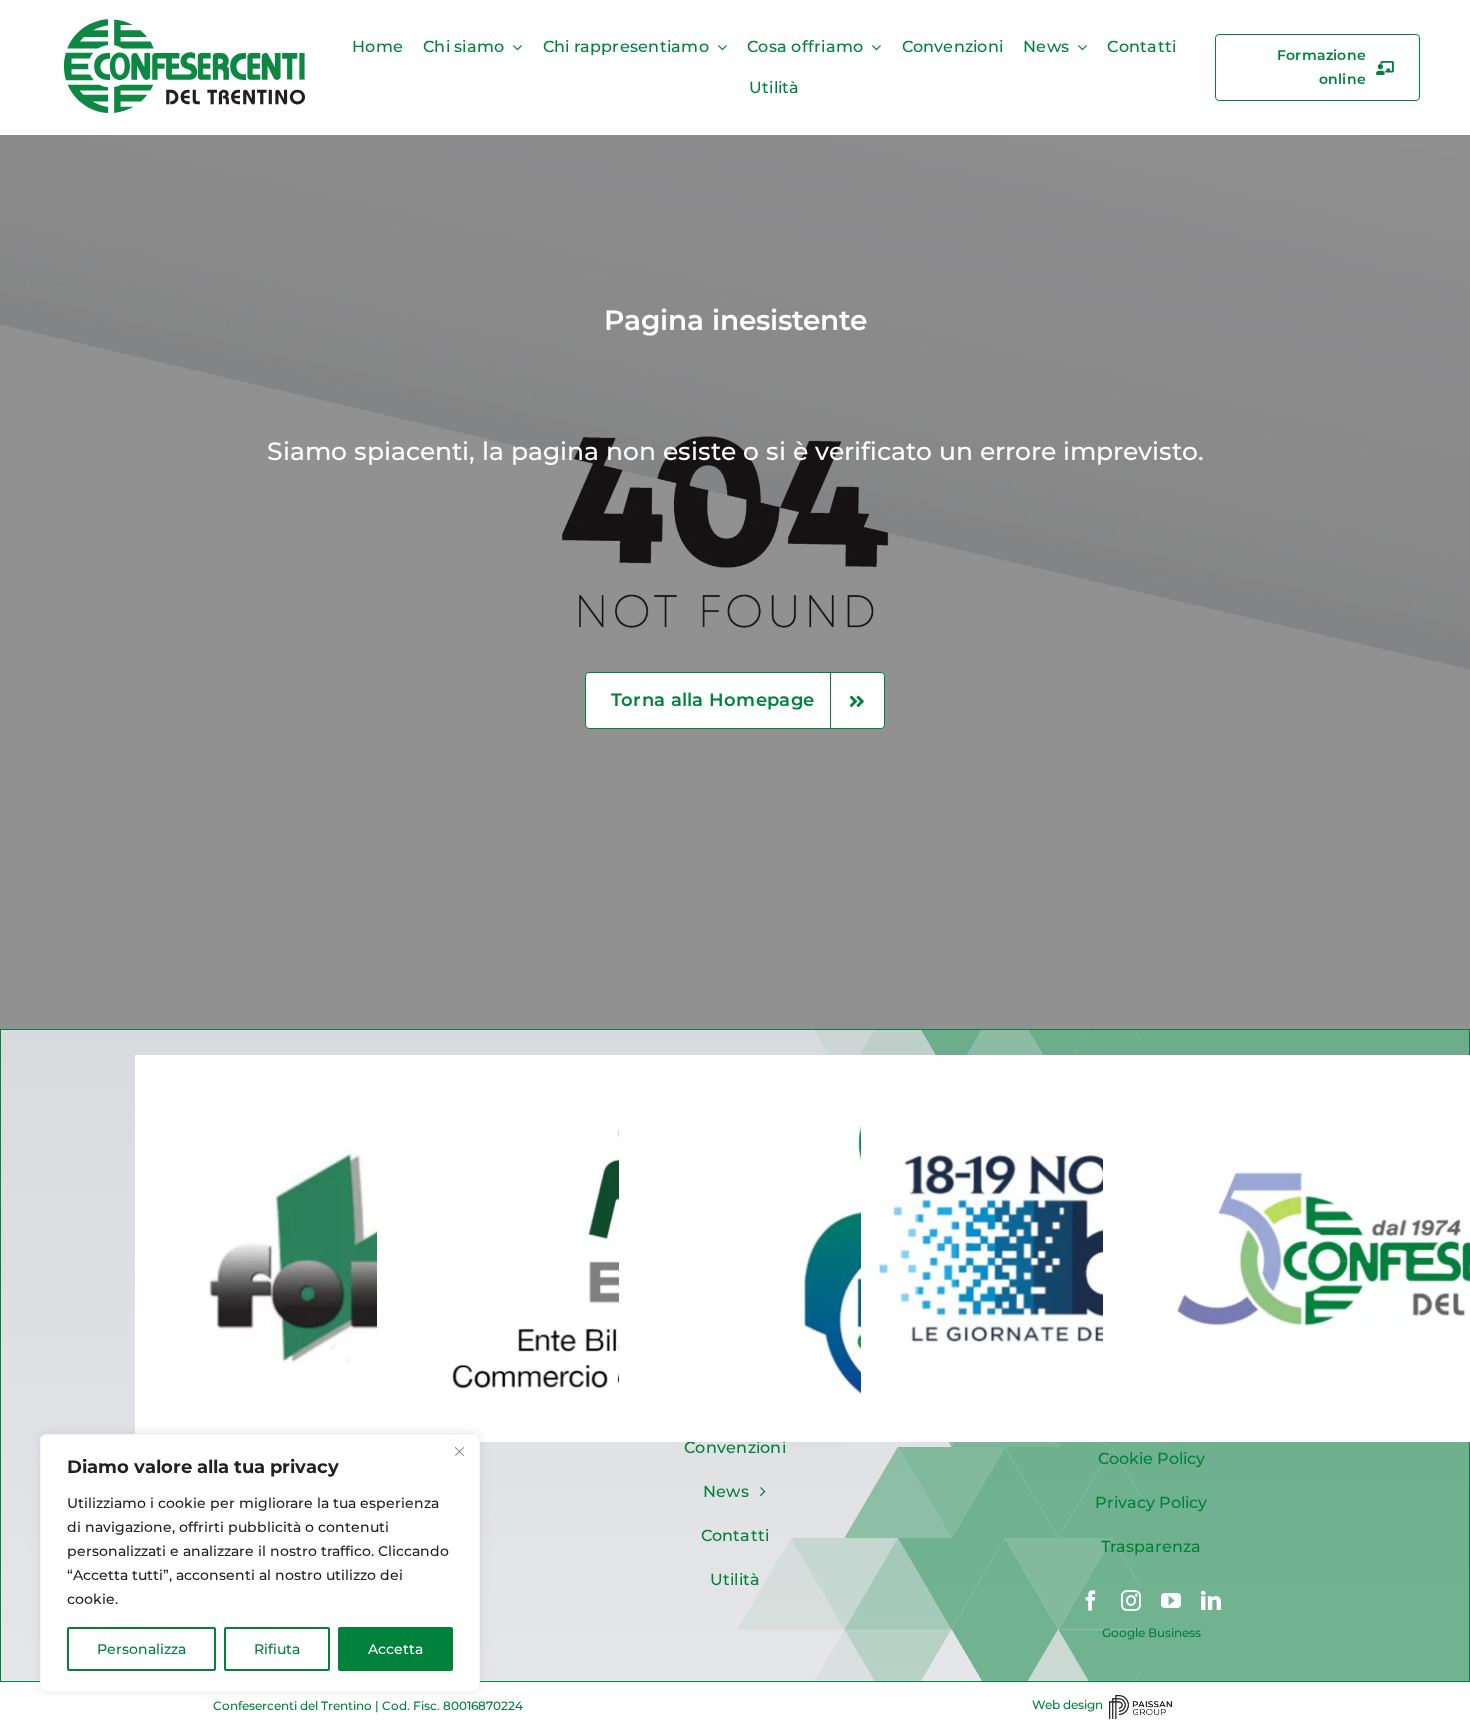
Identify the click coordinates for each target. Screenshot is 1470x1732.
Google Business (1151, 1632)
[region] (260, 1563)
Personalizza (141, 1649)
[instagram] (1131, 1601)
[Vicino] (459, 1451)
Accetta (395, 1649)
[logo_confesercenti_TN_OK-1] (185, 23)
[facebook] (1091, 1601)
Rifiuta (277, 1649)
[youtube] (1171, 1601)
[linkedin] (1211, 1601)
